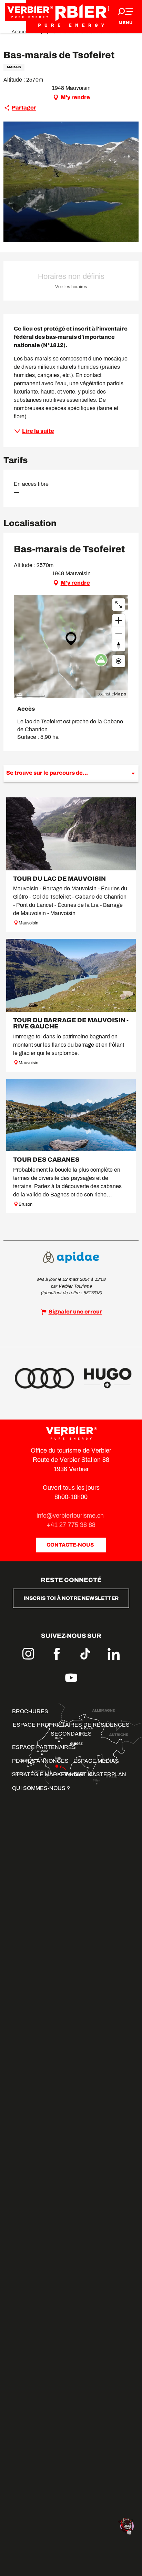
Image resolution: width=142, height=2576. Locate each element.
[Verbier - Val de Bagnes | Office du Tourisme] (71, 16)
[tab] (64, 773)
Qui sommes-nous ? (41, 1788)
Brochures (30, 1711)
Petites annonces (40, 1761)
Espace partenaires (44, 1747)
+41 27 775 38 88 (71, 1525)
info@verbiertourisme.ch (71, 1516)
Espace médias (96, 1761)
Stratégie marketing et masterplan (69, 1774)
